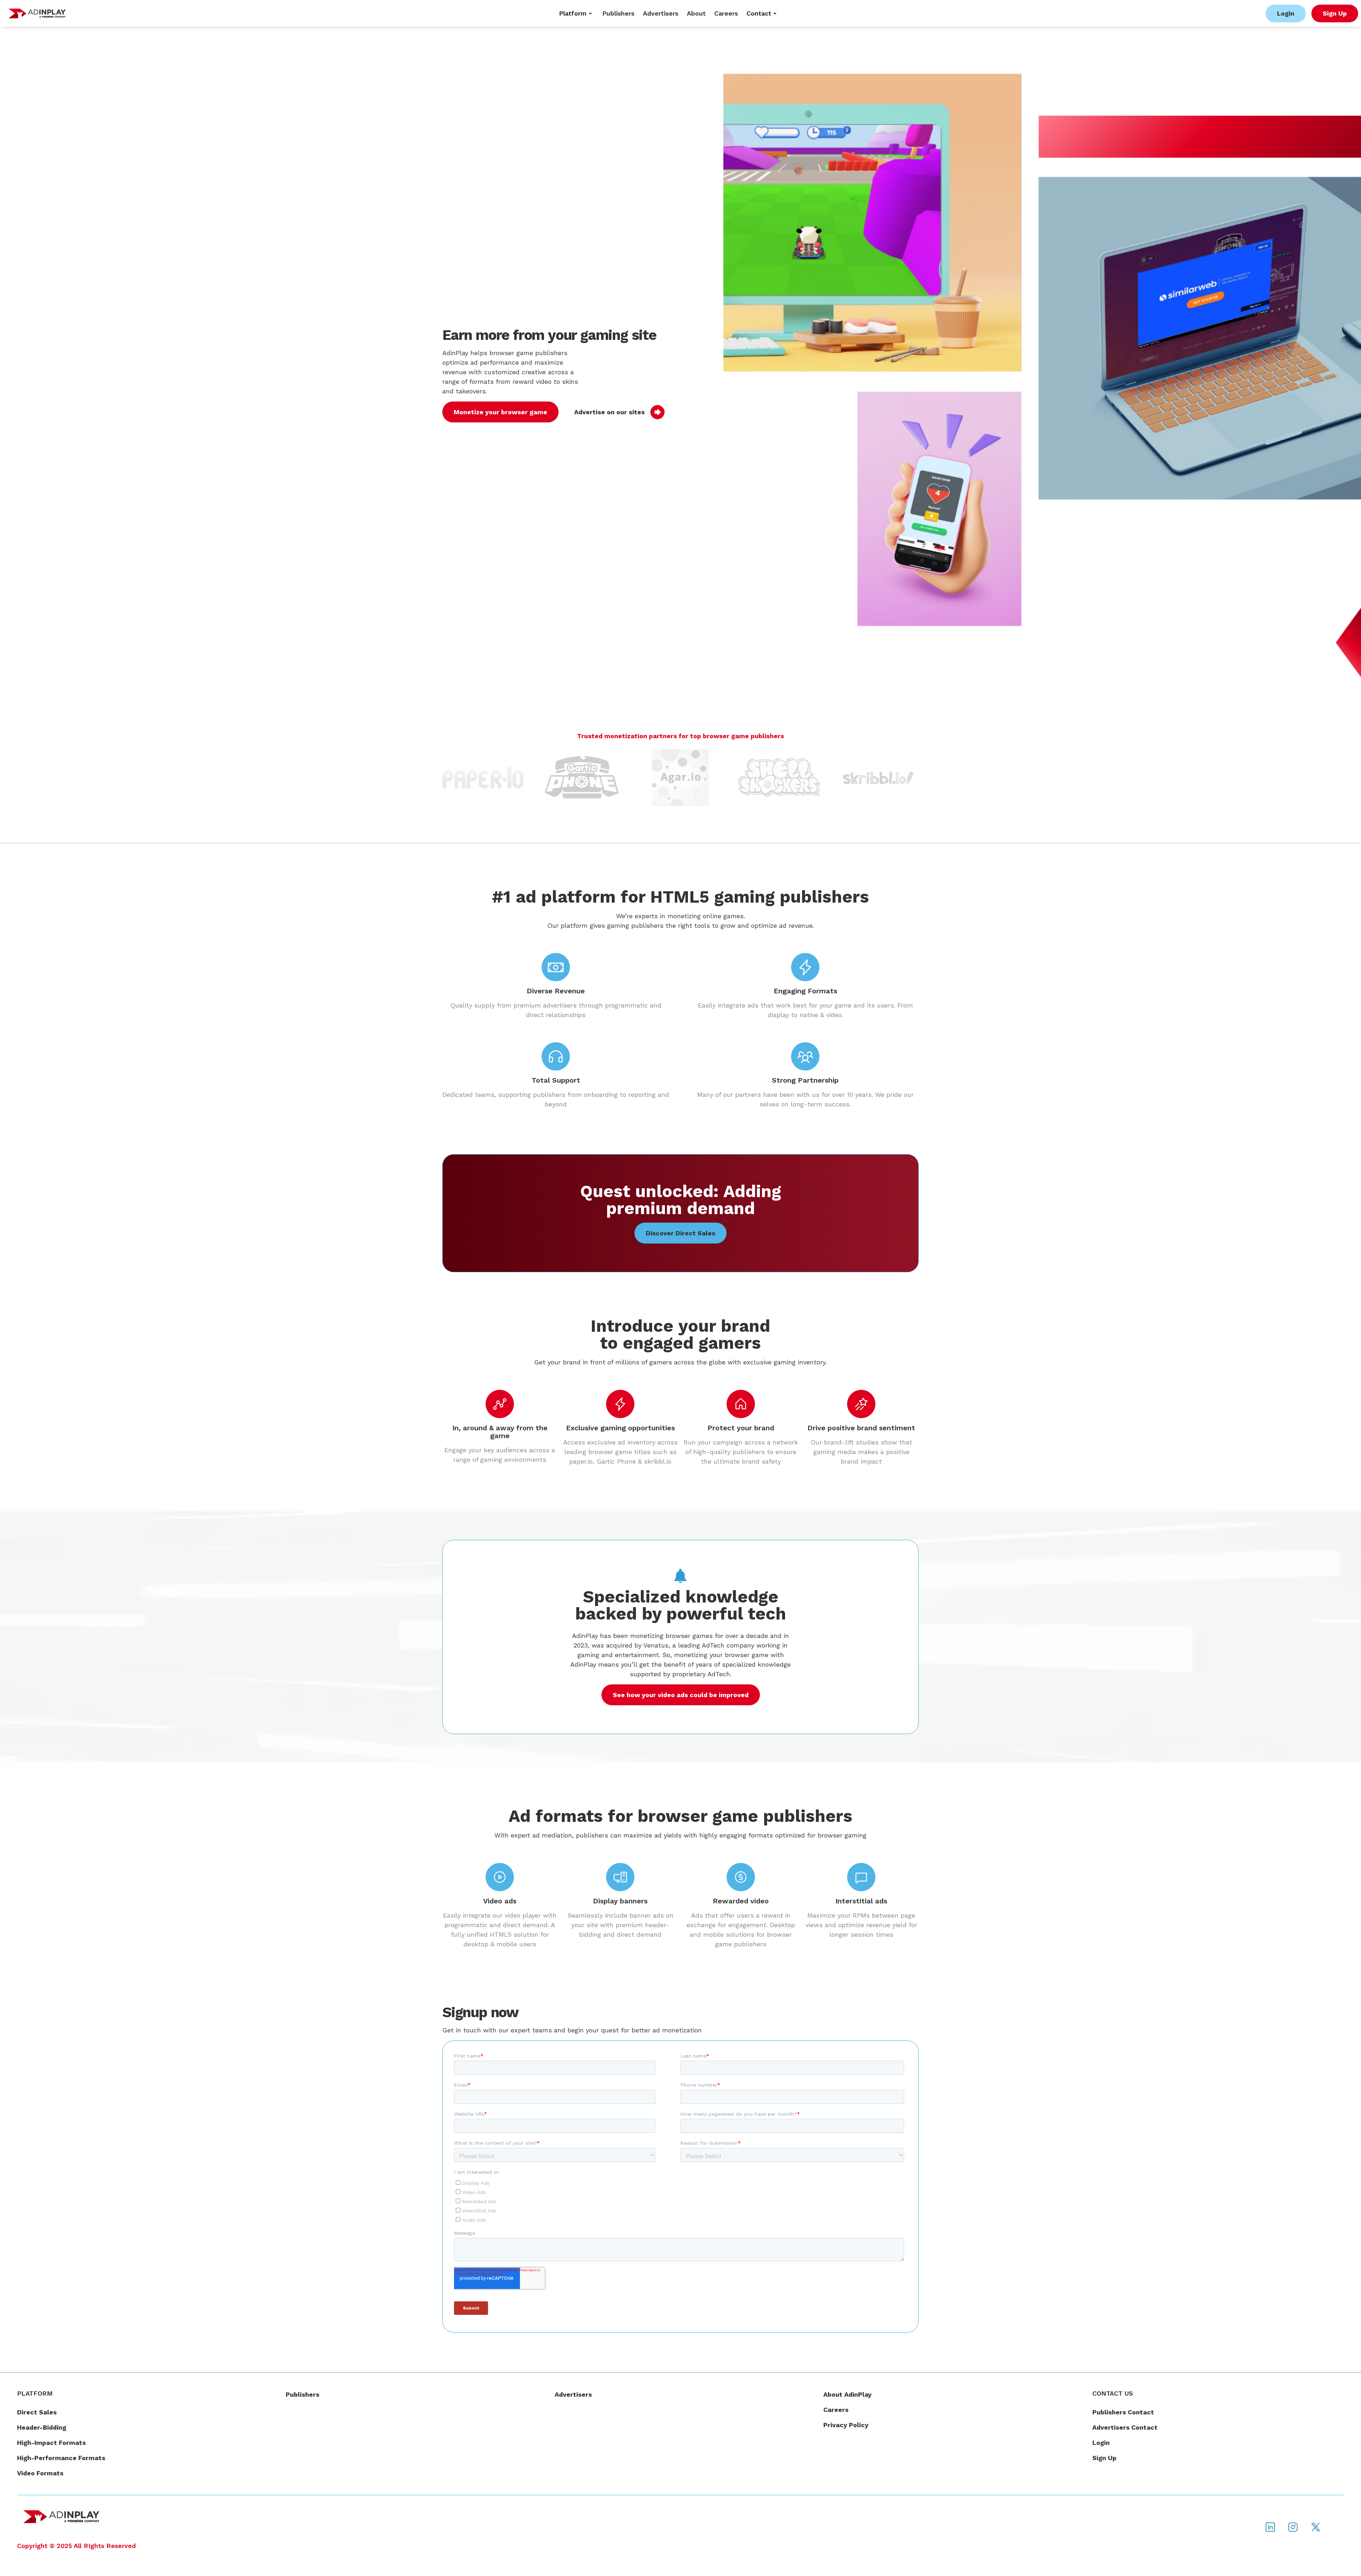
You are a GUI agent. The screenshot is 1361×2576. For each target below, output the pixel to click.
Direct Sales (37, 2412)
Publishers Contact (1123, 2412)
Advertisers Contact (1125, 2427)
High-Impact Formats (51, 2443)
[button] (576, 13)
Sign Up (1104, 2458)
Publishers (303, 2394)
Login (1101, 2443)
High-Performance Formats (61, 2458)
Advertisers (573, 2394)
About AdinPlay (847, 2394)
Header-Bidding (42, 2427)
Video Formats (40, 2473)
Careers (836, 2410)
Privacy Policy (846, 2425)
